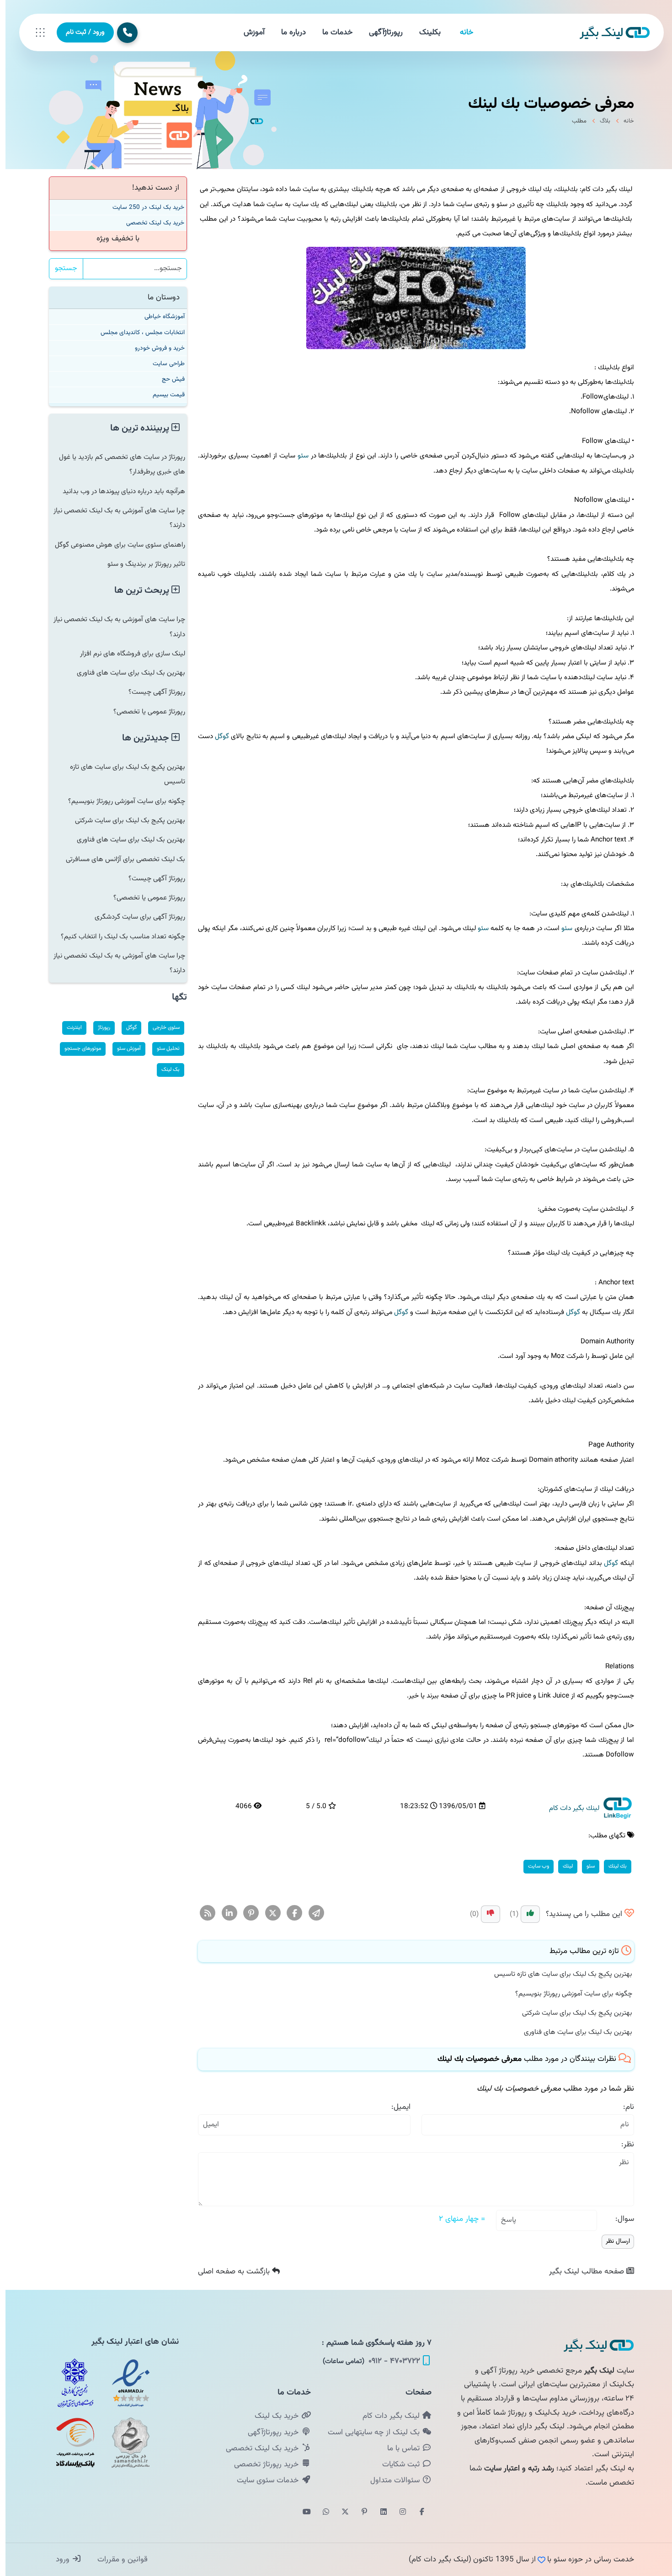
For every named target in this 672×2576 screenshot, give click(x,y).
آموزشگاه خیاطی (159, 317)
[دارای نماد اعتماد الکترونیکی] (125, 2383)
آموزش (249, 32)
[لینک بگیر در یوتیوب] (301, 2512)
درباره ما (288, 32)
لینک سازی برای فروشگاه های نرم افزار (127, 654)
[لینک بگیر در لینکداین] (378, 2512)
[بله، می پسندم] (525, 1914)
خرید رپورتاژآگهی (269, 2432)
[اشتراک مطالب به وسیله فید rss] (202, 1913)
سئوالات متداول (391, 2480)
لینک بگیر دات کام (387, 2416)
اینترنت (69, 1027)
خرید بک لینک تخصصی (150, 223)
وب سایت (533, 1866)
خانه (461, 32)
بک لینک (165, 1070)
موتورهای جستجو (77, 1048)
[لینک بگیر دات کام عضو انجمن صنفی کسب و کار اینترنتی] (70, 2383)
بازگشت (229, 2272)
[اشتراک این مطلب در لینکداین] (224, 1913)
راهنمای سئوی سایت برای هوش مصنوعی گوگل (115, 545)
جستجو (61, 269)
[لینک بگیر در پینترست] (359, 2512)
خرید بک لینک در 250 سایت (143, 207)
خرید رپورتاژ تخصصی (262, 2464)
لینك (562, 1866)
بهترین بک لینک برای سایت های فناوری (573, 2032)
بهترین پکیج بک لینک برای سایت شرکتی (572, 2013)
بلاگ (600, 121)
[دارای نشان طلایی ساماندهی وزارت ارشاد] (125, 2443)
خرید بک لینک (272, 2416)
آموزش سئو (123, 1048)
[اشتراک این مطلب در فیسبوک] (289, 1913)
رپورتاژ (99, 1027)
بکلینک (424, 32)
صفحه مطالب (582, 2272)
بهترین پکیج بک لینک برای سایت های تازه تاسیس (558, 1974)
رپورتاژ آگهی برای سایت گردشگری (134, 917)
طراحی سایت (163, 364)
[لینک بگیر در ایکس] (340, 2512)
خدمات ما (332, 32)
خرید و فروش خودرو (154, 348)
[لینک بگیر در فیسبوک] (416, 2512)
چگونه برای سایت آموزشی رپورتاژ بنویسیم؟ (568, 1994)
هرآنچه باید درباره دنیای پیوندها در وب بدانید (118, 491)
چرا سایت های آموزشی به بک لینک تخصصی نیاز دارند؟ (114, 518)
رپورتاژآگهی (380, 32)
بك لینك (612, 1866)
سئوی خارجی (161, 1027)
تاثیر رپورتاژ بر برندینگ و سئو (141, 564)
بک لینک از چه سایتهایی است (369, 2432)
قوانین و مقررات (116, 2560)
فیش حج (168, 379)
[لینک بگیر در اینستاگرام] (397, 2512)
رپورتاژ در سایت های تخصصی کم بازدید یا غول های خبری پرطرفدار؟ (117, 464)
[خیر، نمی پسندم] (485, 1914)
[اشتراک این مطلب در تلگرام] (311, 1913)
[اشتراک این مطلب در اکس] (268, 1913)
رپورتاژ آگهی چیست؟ (151, 692)
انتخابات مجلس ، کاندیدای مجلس (137, 333)
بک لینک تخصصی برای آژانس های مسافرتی (120, 859)
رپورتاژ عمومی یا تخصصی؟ (144, 712)
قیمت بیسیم (163, 395)
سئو (298, 456)
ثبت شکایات (397, 2464)
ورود (58, 2560)
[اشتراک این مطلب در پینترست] (246, 1913)
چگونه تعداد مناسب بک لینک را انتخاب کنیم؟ (117, 937)
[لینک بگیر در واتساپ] (320, 2512)
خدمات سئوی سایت (263, 2480)
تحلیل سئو (163, 1048)
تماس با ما (399, 2448)
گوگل (216, 736)
